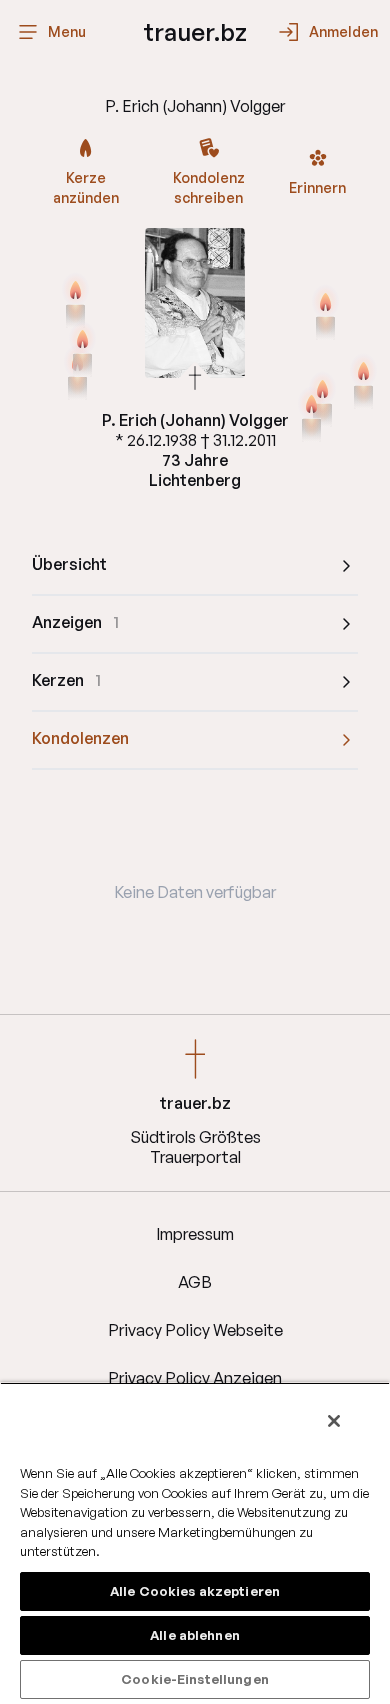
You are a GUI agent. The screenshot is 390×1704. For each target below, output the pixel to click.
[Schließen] (334, 1421)
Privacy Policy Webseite (195, 1330)
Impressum (195, 1234)
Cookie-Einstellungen (195, 1679)
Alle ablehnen (195, 1635)
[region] (195, 1543)
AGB (195, 1282)
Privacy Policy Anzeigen (195, 1378)
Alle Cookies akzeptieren (195, 1591)
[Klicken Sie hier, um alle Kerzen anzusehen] (75, 302)
